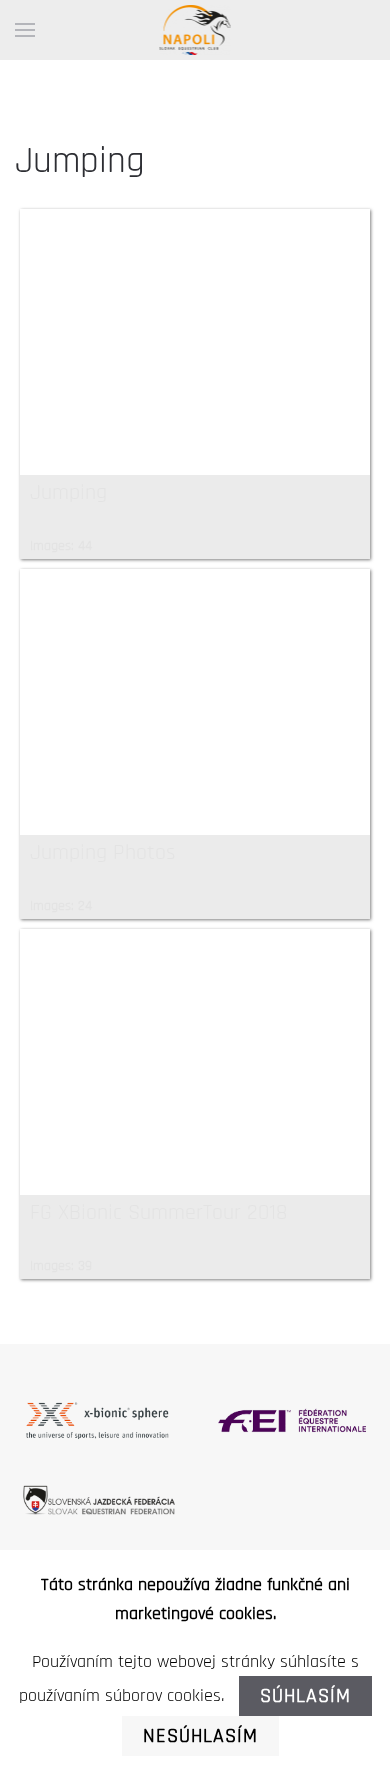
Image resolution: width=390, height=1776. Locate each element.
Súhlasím (305, 1696)
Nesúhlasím (200, 1736)
